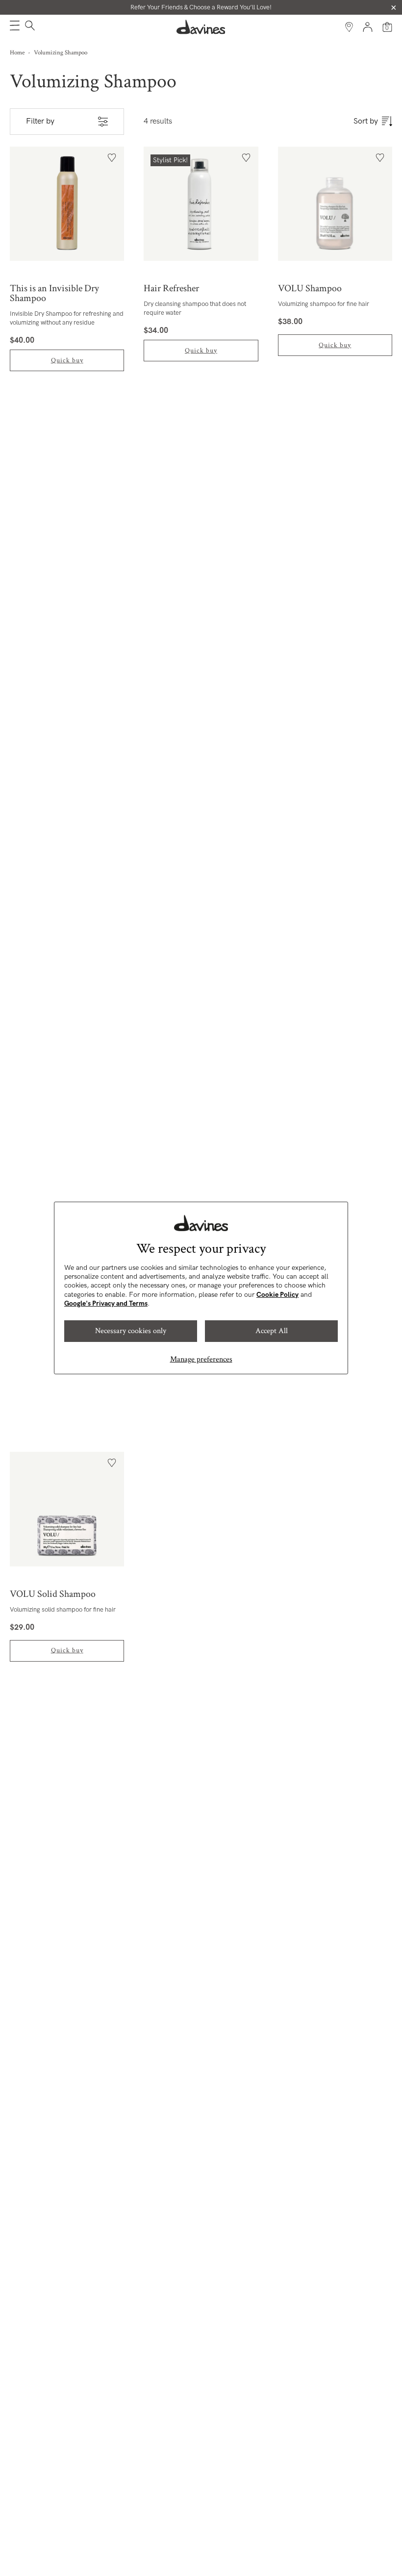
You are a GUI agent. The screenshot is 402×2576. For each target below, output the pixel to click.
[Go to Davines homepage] (201, 27)
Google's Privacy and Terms (106, 1303)
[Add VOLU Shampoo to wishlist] (380, 158)
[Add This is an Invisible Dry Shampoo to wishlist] (112, 158)
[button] (15, 27)
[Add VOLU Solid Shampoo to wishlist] (112, 1463)
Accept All (272, 1331)
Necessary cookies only (131, 1331)
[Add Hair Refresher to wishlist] (246, 158)
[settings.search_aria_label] (29, 27)
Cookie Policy (277, 1295)
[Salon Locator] (349, 27)
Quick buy (67, 360)
